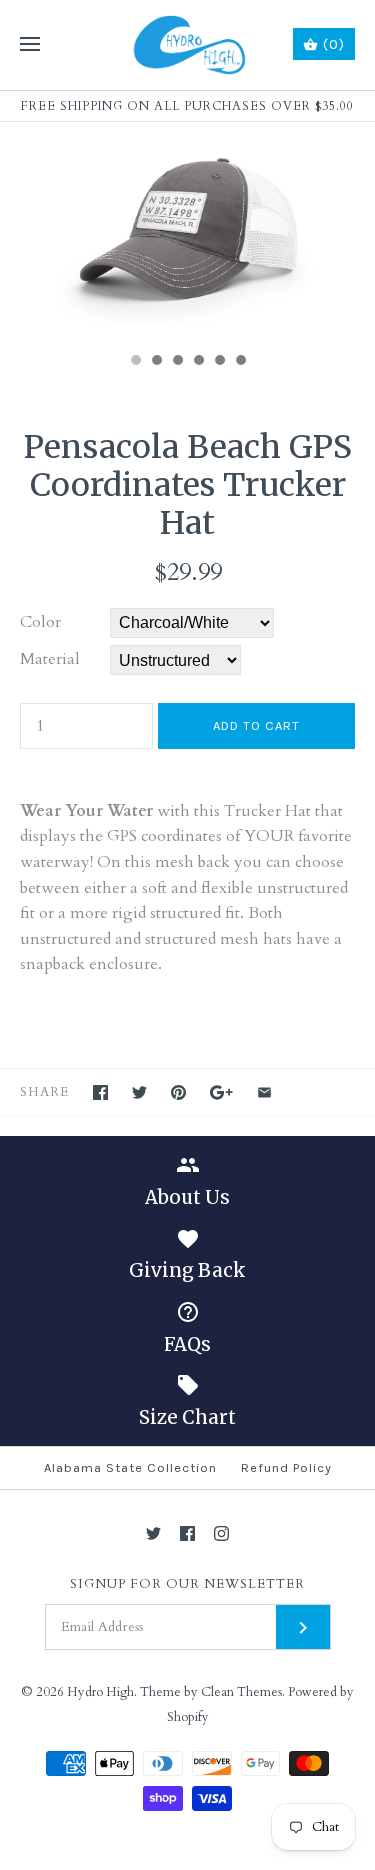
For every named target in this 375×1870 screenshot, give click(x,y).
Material (50, 659)
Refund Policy (286, 1467)
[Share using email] (264, 1092)
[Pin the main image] (178, 1092)
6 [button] (240, 362)
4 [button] (198, 362)
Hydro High (100, 1692)
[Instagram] (221, 1533)
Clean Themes (241, 1692)
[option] (187, 232)
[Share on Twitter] (139, 1092)
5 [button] (219, 362)
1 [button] (135, 362)
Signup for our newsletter (187, 1584)
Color (40, 622)
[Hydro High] (187, 45)
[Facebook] (187, 1533)
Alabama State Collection (130, 1467)
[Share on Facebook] (100, 1092)
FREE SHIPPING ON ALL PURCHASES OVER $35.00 (187, 106)
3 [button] (177, 362)
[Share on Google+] (221, 1092)
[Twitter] (153, 1533)
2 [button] (156, 362)
